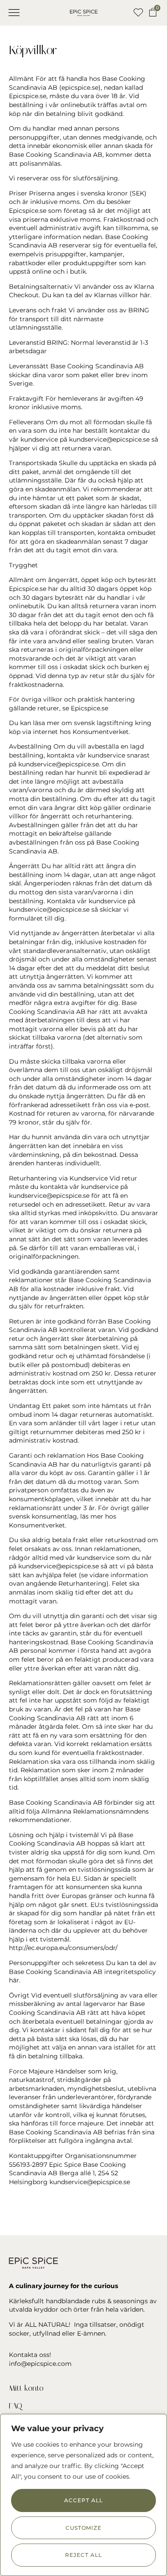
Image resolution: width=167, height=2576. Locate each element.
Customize (83, 2528)
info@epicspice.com (40, 2364)
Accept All (83, 2500)
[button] (14, 13)
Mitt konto (26, 2388)
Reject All (83, 2555)
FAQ (16, 2406)
